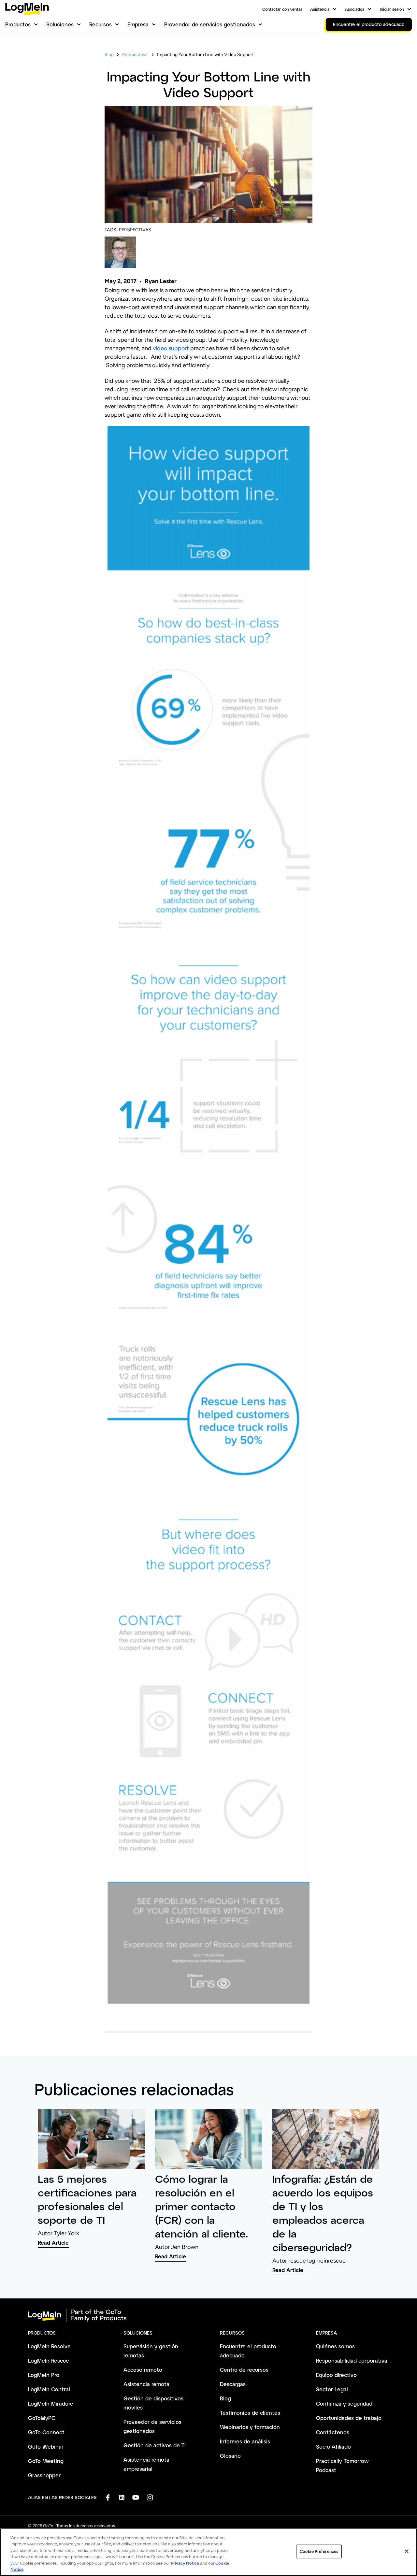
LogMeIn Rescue (49, 2360)
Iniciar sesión (392, 9)
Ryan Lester (161, 281)
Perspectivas (135, 55)
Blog (109, 55)
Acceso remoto (143, 2370)
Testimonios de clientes (250, 2413)
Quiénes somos (335, 2346)
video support (171, 348)
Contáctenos (333, 2432)
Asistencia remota (146, 2384)
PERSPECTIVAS (135, 230)
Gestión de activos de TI (155, 2445)
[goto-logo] (208, 2315)
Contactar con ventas (282, 9)
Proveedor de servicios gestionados (210, 24)
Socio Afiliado (333, 2446)
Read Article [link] (53, 2243)
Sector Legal (332, 2389)
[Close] (407, 2551)
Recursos (101, 24)
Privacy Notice (185, 2563)
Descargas (233, 2384)
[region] (208, 2552)
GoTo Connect (46, 2432)
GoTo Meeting (46, 2461)
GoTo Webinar (46, 2446)
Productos (18, 24)
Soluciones (60, 24)
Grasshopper (44, 2475)
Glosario (230, 2456)
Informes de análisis (245, 2441)
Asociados (355, 9)
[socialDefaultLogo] (108, 2497)
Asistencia (320, 9)
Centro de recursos (244, 2370)
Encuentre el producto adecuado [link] (369, 24)
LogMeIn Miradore (51, 2403)
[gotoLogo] (27, 9)
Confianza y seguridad (344, 2403)
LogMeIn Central (49, 2389)
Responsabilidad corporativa (352, 2360)
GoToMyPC (42, 2418)
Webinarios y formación (250, 2427)
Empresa (138, 24)
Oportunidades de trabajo (349, 2418)
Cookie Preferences (319, 2551)
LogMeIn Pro (44, 2375)
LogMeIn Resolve (49, 2346)
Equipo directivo (336, 2375)
